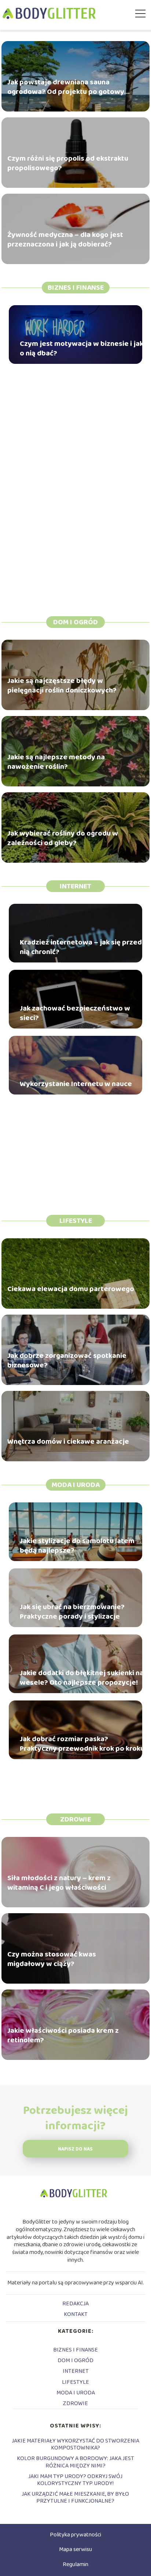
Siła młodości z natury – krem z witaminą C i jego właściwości (59, 1883)
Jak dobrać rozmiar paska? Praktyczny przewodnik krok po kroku (82, 1744)
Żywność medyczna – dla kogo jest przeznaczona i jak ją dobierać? (65, 240)
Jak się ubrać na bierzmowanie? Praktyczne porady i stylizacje (72, 1612)
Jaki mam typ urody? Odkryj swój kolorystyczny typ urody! (75, 2480)
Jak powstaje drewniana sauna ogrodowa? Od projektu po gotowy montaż (66, 87)
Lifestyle (76, 1221)
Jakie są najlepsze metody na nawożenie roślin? (56, 762)
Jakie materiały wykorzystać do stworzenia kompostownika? (75, 2444)
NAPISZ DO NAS (75, 2149)
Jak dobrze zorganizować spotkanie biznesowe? (67, 1361)
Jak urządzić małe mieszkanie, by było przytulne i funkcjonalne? (75, 2498)
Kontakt (76, 2314)
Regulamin (75, 2564)
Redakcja (75, 2304)
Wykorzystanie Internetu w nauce (76, 1084)
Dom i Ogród (75, 622)
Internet (75, 886)
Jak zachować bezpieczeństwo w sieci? (75, 1013)
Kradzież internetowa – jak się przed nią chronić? (81, 947)
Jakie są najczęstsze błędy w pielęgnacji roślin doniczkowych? (62, 686)
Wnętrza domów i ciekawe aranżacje (68, 1442)
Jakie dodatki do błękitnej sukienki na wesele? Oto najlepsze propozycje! (82, 1678)
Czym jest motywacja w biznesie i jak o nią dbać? (82, 348)
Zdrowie (75, 1819)
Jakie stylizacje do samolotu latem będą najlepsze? (77, 1546)
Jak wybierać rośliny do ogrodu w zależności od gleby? (63, 838)
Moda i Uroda (76, 1485)
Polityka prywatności (75, 2535)
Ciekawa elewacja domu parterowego (71, 1289)
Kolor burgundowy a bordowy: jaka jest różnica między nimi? (75, 2462)
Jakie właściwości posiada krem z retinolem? (63, 2036)
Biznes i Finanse (76, 288)
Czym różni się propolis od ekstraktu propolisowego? (68, 164)
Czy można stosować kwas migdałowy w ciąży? (52, 1959)
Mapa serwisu (75, 2549)
